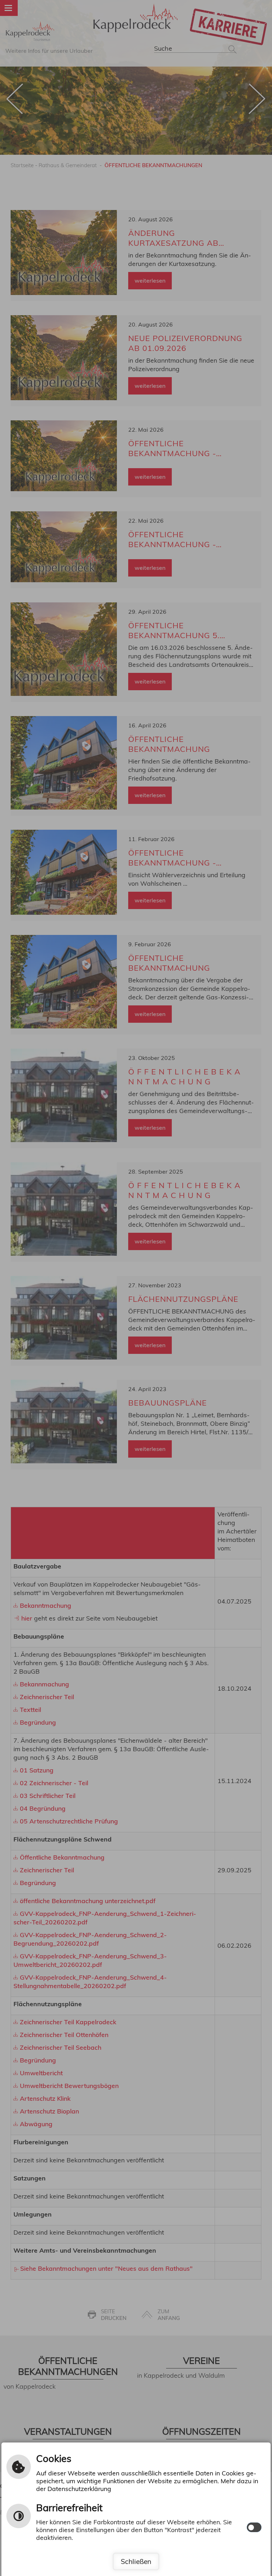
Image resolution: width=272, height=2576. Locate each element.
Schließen (136, 2561)
